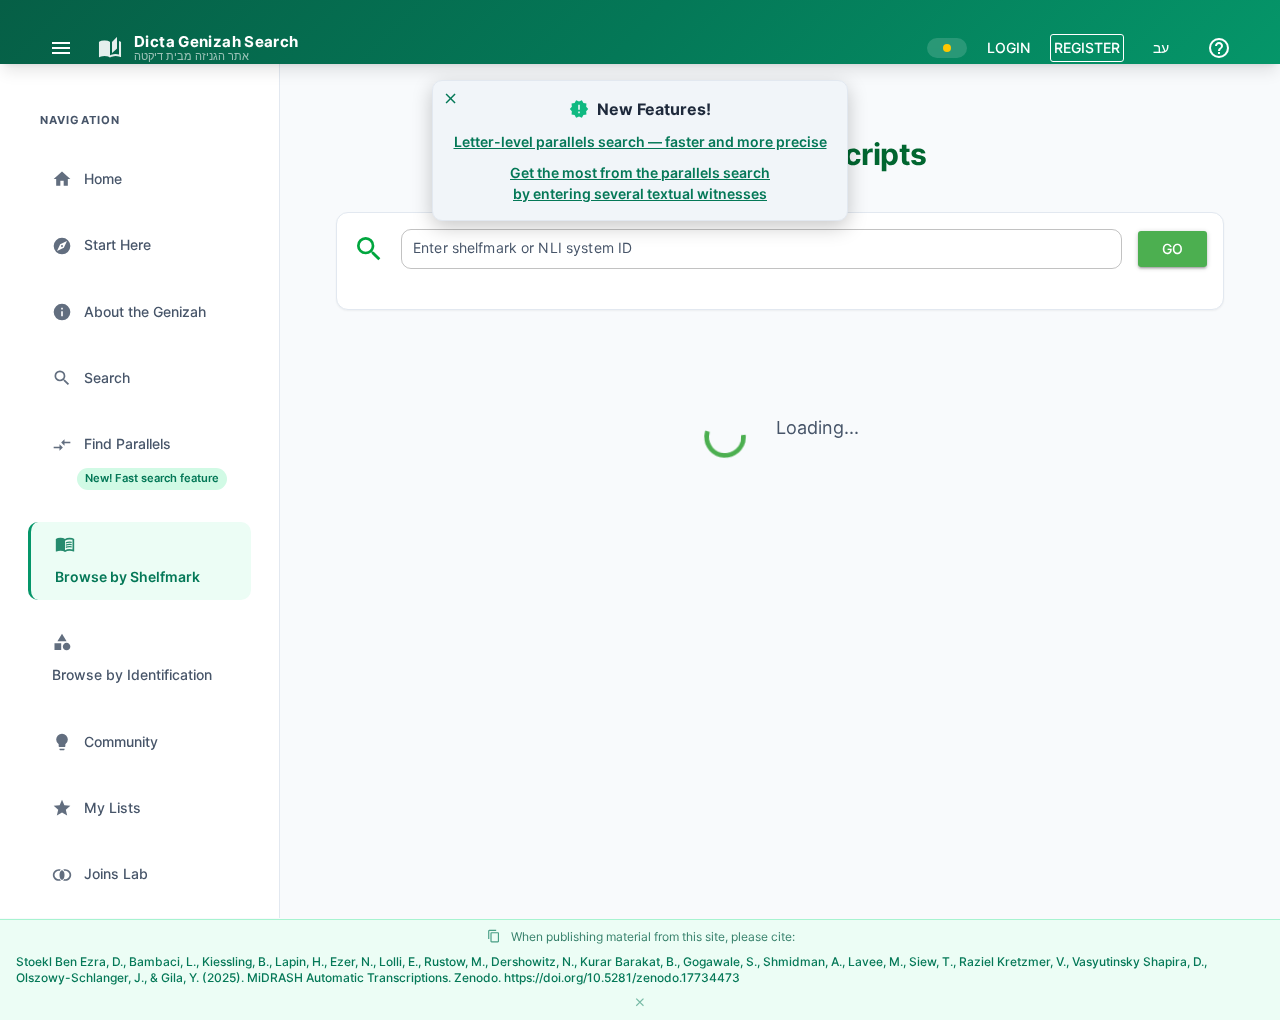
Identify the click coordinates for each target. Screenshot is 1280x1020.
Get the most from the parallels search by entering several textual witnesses (640, 183)
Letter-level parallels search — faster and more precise (640, 141)
